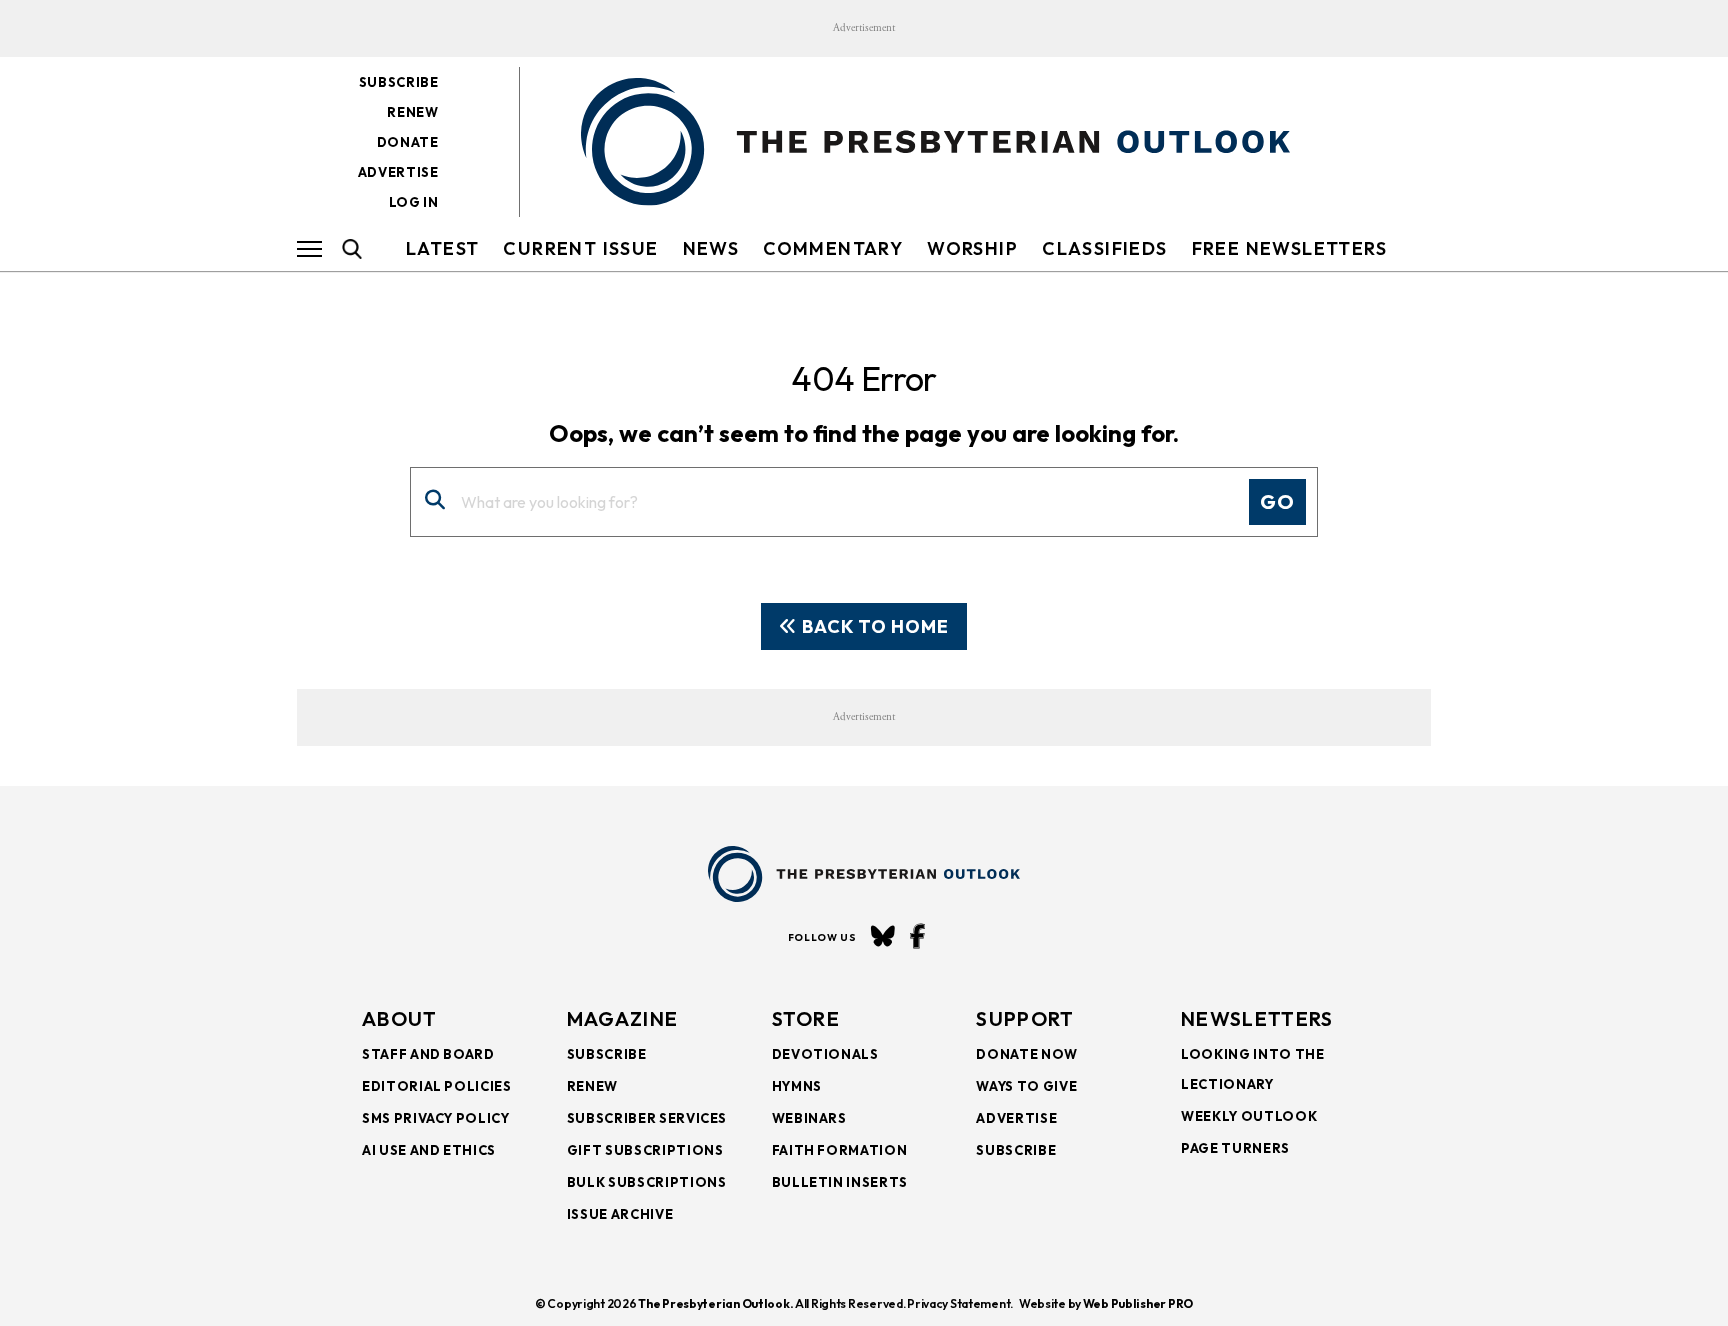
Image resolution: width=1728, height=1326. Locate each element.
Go (1277, 501)
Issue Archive (620, 1214)
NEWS (711, 248)
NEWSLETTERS (1257, 1018)
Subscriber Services (647, 1118)
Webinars (809, 1118)
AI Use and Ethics (429, 1150)
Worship (972, 248)
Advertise (398, 172)
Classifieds (1104, 248)
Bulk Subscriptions (647, 1182)
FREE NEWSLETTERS (1289, 248)
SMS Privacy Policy (436, 1118)
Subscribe (399, 82)
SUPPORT (1025, 1018)
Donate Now (1027, 1054)
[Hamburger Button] (309, 249)
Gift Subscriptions (645, 1150)
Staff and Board (428, 1054)
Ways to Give (1026, 1086)
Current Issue (580, 248)
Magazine (622, 1018)
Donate (408, 142)
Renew (412, 112)
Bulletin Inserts (840, 1182)
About (400, 1018)
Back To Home (873, 626)
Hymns (797, 1086)
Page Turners (1235, 1148)
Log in (414, 202)
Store (806, 1018)
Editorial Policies (437, 1086)
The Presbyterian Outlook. (715, 1303)
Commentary (833, 248)
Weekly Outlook (1249, 1116)
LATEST (442, 248)
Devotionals (825, 1054)
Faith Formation (840, 1150)
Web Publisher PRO (1138, 1303)
